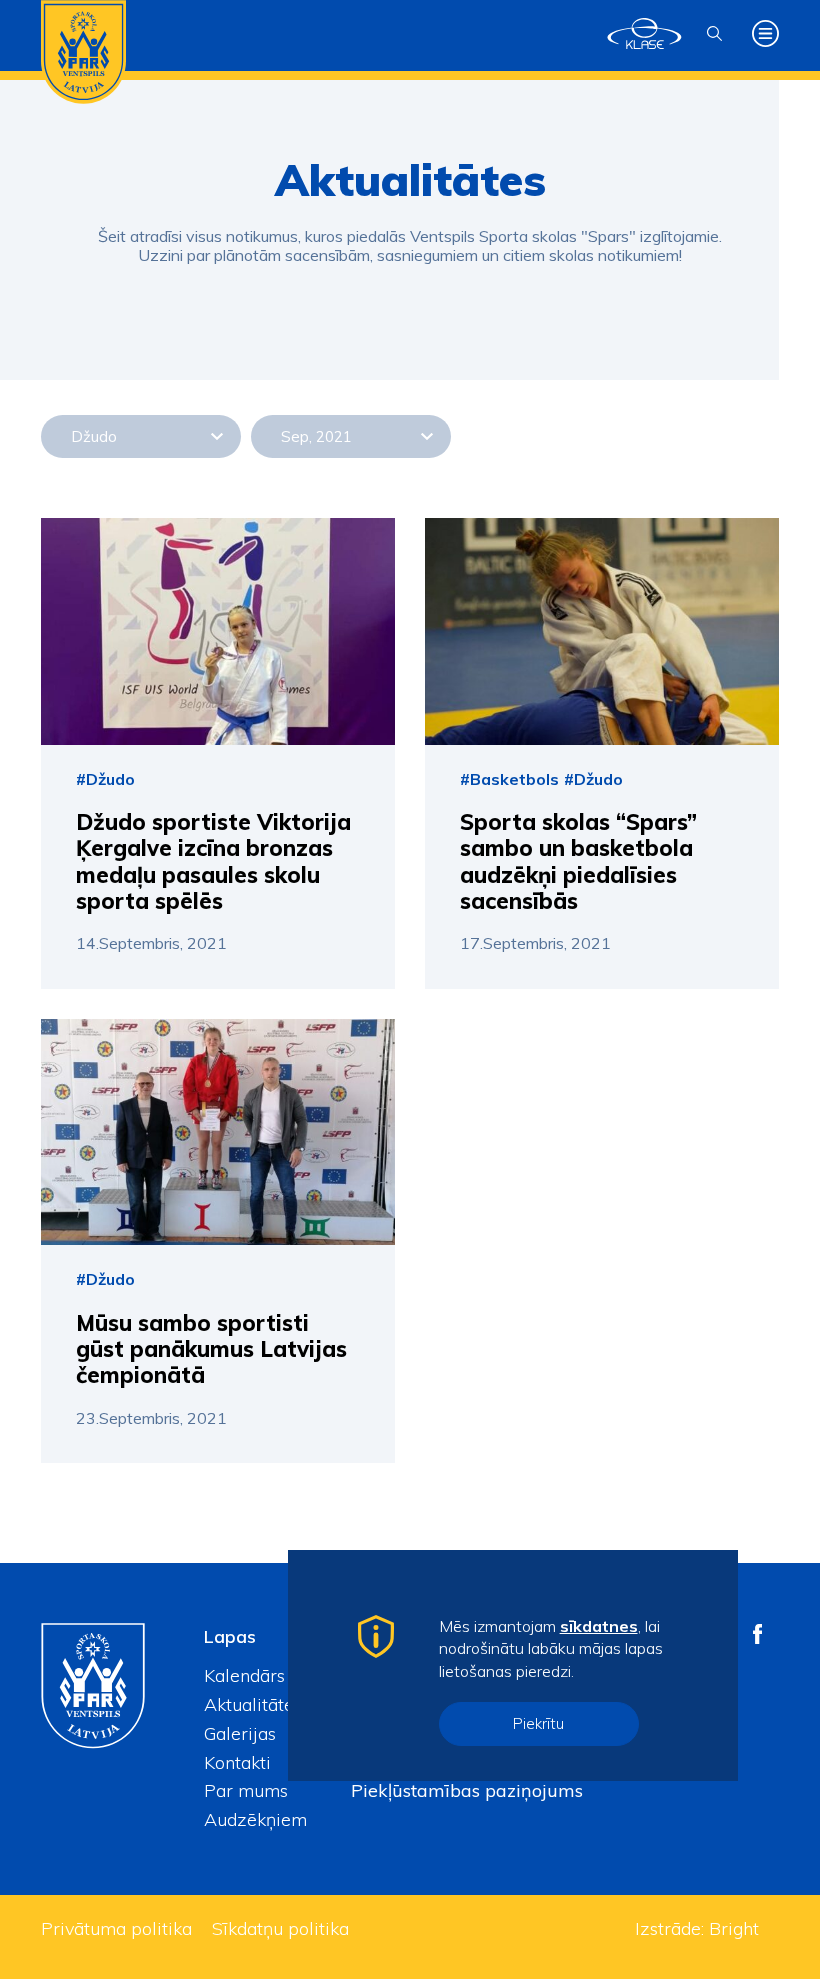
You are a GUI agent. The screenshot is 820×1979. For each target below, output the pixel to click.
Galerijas (240, 1733)
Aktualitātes (253, 1704)
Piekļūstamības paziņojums (467, 1790)
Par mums (246, 1790)
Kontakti (237, 1762)
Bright (734, 1928)
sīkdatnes (599, 1626)
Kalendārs (244, 1675)
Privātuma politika (116, 1928)
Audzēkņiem (255, 1819)
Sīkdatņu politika (280, 1928)
